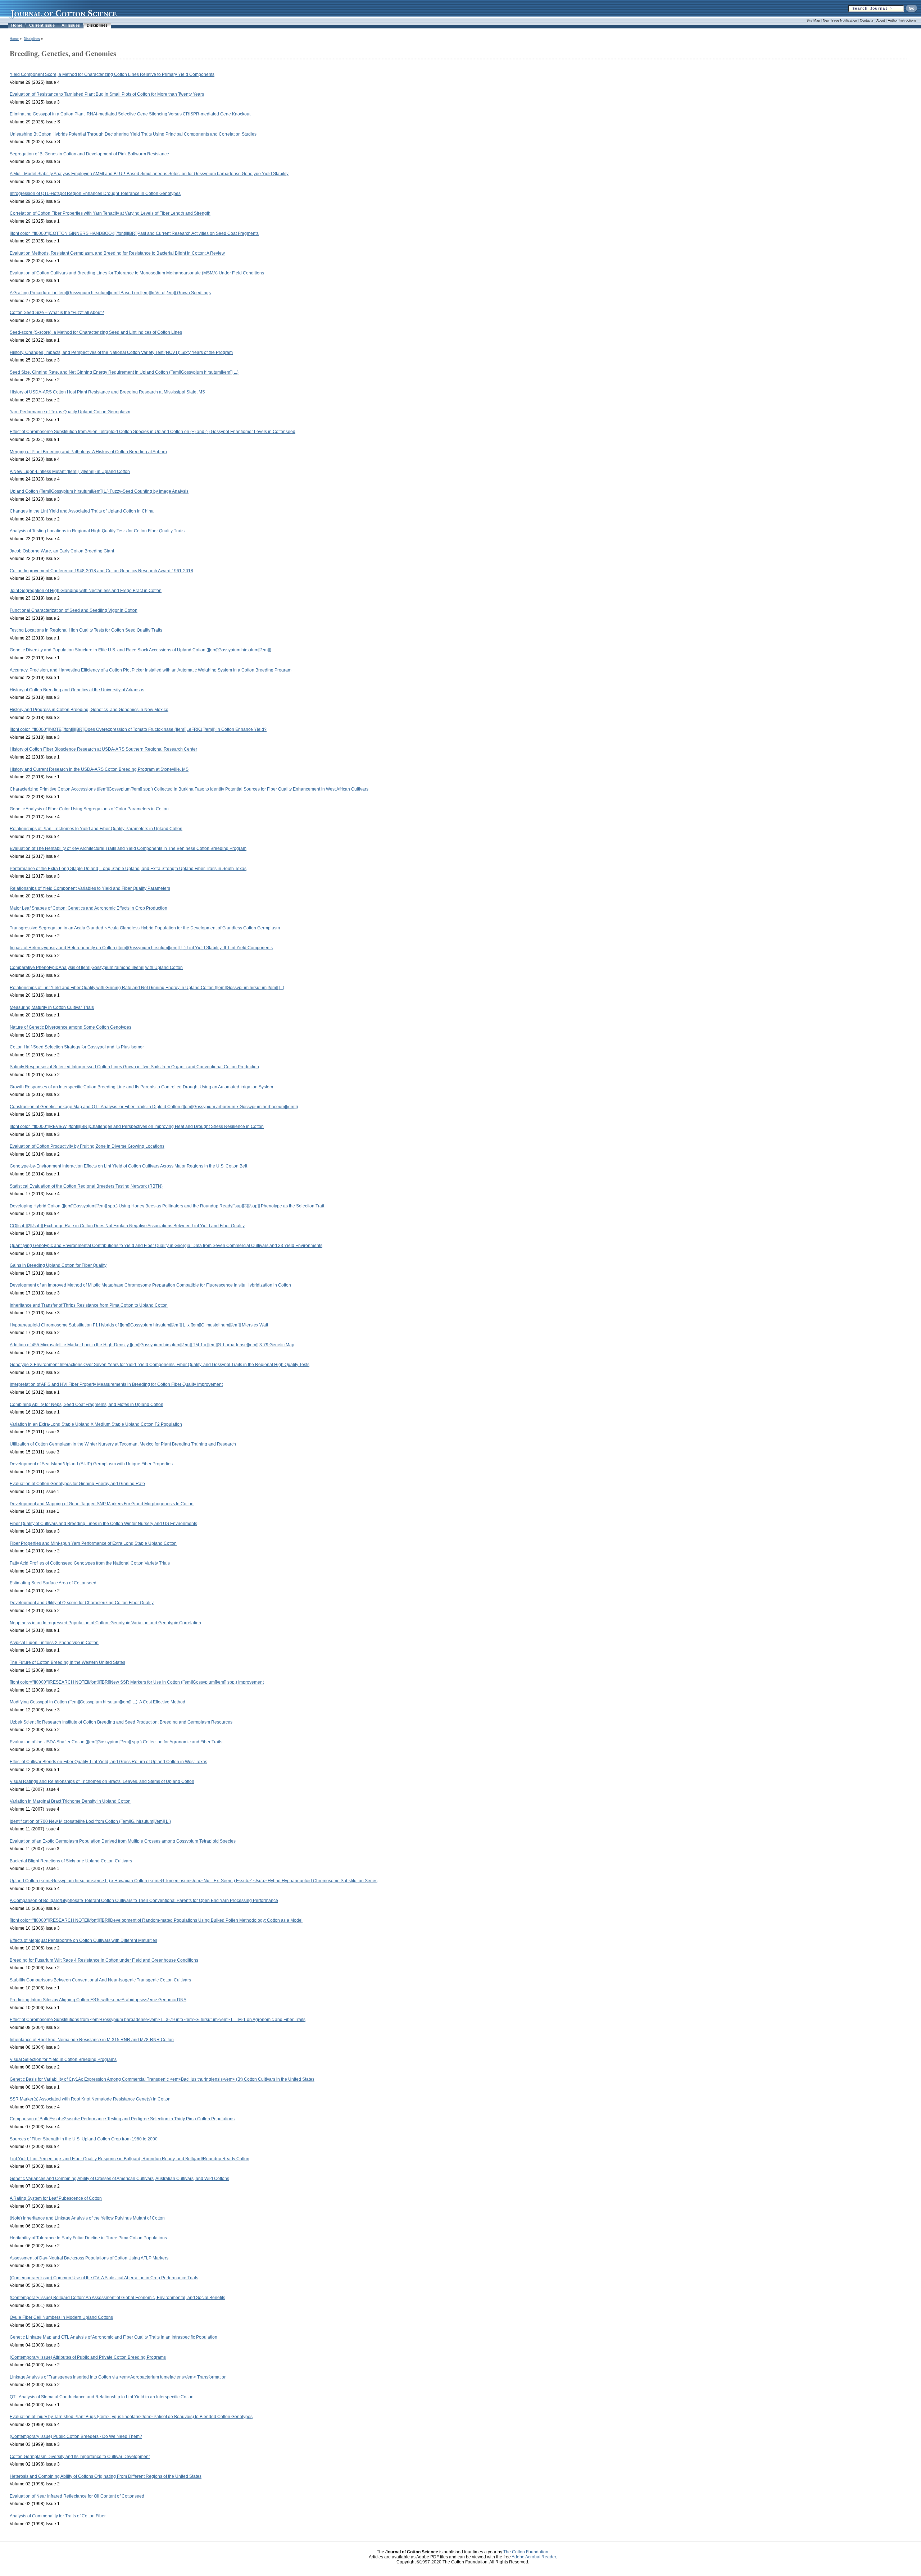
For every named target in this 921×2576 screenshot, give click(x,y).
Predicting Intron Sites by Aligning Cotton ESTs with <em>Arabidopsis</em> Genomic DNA (98, 2000)
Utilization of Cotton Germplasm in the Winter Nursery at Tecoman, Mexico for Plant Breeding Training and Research (123, 1444)
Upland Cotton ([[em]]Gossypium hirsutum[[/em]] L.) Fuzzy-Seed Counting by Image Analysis (99, 491)
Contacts (867, 21)
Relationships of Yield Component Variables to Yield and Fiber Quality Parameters (90, 888)
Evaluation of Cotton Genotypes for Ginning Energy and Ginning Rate (77, 1484)
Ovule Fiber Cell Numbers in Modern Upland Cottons (61, 2317)
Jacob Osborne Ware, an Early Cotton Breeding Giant (62, 551)
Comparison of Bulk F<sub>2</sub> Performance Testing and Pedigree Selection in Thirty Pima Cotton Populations (122, 2119)
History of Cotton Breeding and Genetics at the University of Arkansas (77, 690)
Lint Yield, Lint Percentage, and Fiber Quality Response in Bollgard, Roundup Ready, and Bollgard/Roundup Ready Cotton (130, 2159)
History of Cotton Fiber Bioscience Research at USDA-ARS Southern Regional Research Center (103, 749)
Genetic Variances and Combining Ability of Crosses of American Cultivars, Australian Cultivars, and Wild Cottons (119, 2179)
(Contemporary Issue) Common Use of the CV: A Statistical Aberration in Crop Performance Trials (104, 2278)
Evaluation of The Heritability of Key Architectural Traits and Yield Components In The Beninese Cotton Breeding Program (128, 848)
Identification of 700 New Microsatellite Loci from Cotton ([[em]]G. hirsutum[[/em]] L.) (90, 1821)
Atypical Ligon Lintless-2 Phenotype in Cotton (54, 1643)
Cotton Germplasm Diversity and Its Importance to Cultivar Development (80, 2457)
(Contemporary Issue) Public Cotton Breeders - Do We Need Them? (76, 2436)
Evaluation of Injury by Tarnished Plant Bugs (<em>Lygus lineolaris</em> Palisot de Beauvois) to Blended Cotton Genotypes (131, 2417)
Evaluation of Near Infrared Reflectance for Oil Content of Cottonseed (77, 2496)
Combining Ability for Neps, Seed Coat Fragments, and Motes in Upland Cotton (87, 1405)
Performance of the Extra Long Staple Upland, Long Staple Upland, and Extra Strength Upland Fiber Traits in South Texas (128, 869)
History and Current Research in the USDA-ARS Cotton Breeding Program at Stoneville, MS (99, 769)
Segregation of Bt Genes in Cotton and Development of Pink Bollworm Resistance (89, 154)
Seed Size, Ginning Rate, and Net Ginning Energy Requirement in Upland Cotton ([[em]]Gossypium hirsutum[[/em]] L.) (124, 372)
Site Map (813, 21)
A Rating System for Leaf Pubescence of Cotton (56, 2198)
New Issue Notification (840, 21)
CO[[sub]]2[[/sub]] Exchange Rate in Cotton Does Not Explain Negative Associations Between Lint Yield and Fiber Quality (127, 1226)
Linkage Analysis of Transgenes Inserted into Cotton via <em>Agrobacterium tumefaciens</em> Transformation (118, 2377)
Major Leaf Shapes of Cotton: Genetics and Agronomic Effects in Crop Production (89, 908)
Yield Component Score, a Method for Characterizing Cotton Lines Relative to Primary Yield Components (112, 74)
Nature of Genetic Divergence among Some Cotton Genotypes (71, 1027)
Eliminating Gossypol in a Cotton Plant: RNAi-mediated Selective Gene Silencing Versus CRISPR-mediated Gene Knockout (130, 114)
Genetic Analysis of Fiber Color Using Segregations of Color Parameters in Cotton (89, 809)
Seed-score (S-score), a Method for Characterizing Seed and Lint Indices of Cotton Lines (96, 332)
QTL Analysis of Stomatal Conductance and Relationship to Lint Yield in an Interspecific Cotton (102, 2397)
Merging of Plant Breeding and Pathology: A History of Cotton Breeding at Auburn (88, 452)
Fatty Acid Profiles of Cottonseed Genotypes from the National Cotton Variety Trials (90, 1563)
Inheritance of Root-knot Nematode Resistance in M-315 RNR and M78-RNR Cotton (92, 2040)
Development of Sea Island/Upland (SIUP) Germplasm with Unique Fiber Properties (91, 1464)
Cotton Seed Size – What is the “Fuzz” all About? (57, 313)
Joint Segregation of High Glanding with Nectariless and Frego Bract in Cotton (86, 591)
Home (17, 25)
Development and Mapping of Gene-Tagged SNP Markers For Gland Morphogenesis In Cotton (102, 1504)
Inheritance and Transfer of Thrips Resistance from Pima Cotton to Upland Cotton (89, 1305)
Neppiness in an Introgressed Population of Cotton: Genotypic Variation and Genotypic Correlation (105, 1623)
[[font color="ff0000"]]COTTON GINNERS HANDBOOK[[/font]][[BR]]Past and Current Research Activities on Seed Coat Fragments (134, 233)
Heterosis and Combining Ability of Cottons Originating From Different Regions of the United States (106, 2476)
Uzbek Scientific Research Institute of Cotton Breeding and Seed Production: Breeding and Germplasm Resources (121, 1722)
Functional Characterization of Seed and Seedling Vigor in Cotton (74, 610)
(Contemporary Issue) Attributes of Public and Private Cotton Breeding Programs (88, 2357)
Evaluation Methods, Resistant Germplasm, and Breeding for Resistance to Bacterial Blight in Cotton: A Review (117, 253)
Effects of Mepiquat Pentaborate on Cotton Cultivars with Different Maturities (83, 1940)
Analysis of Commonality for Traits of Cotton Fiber (58, 2516)
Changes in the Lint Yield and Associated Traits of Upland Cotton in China (82, 511)
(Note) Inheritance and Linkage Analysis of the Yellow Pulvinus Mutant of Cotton (87, 2218)
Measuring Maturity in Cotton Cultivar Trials (52, 1007)
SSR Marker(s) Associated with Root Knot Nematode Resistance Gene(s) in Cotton (90, 2099)
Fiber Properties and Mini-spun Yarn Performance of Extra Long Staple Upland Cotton (93, 1543)
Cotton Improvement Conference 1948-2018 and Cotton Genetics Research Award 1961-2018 (101, 571)
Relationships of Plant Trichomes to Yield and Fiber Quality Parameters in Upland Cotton (96, 829)
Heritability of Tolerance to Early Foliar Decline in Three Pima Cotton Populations (88, 2238)
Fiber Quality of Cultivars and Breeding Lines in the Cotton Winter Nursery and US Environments (103, 1524)
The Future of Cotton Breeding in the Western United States (67, 1662)
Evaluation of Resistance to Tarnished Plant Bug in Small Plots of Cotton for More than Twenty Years (107, 94)
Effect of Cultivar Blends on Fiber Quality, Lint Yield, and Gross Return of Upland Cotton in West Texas (108, 1762)
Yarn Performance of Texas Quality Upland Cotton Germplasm (70, 412)
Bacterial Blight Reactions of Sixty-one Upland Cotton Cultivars (71, 1861)
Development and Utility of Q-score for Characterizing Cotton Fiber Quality (82, 1603)
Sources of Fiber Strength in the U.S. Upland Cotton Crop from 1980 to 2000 (84, 2139)
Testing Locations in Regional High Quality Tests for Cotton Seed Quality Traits (86, 630)
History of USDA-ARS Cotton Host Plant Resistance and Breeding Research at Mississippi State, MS (107, 392)
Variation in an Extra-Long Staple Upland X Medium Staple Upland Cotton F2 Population (96, 1424)
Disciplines (97, 25)
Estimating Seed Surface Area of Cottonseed (53, 1583)
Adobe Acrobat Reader (534, 2557)
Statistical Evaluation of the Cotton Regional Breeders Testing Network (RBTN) (86, 1186)
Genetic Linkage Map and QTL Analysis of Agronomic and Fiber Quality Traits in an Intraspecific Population (114, 2337)
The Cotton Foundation (526, 2552)
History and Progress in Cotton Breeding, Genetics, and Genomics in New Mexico (89, 710)
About (881, 21)
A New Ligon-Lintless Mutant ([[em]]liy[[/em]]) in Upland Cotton (70, 472)
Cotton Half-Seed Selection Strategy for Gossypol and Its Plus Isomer (77, 1047)
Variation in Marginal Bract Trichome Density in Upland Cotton (70, 1801)
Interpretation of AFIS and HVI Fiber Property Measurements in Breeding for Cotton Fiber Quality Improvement (116, 1384)
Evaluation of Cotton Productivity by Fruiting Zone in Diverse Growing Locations (87, 1146)
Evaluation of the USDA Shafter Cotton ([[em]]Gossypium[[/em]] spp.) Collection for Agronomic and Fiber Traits (116, 1742)
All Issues (71, 25)
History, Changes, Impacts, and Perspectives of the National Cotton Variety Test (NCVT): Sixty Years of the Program (121, 352)
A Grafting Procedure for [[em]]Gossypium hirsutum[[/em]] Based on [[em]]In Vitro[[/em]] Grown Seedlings (110, 293)
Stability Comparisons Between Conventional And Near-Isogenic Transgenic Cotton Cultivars (100, 1980)
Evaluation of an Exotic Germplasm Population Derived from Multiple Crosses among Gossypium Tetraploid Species (123, 1841)
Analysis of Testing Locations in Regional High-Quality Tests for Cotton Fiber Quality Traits (97, 531)
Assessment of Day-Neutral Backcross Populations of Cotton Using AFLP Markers (89, 2258)
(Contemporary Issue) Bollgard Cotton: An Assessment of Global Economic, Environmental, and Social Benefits (117, 2298)
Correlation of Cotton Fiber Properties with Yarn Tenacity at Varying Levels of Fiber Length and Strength (110, 213)
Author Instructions (902, 21)
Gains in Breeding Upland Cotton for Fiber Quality (58, 1265)
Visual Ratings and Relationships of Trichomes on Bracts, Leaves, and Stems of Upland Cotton (102, 1781)
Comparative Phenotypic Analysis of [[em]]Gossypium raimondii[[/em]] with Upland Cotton (96, 968)
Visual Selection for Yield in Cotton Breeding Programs (63, 2060)
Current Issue (42, 25)
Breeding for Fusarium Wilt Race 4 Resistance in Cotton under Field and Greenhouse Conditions (104, 1960)
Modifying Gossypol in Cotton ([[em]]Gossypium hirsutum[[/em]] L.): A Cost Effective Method (97, 1702)
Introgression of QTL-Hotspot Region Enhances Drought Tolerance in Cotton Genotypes (95, 194)
